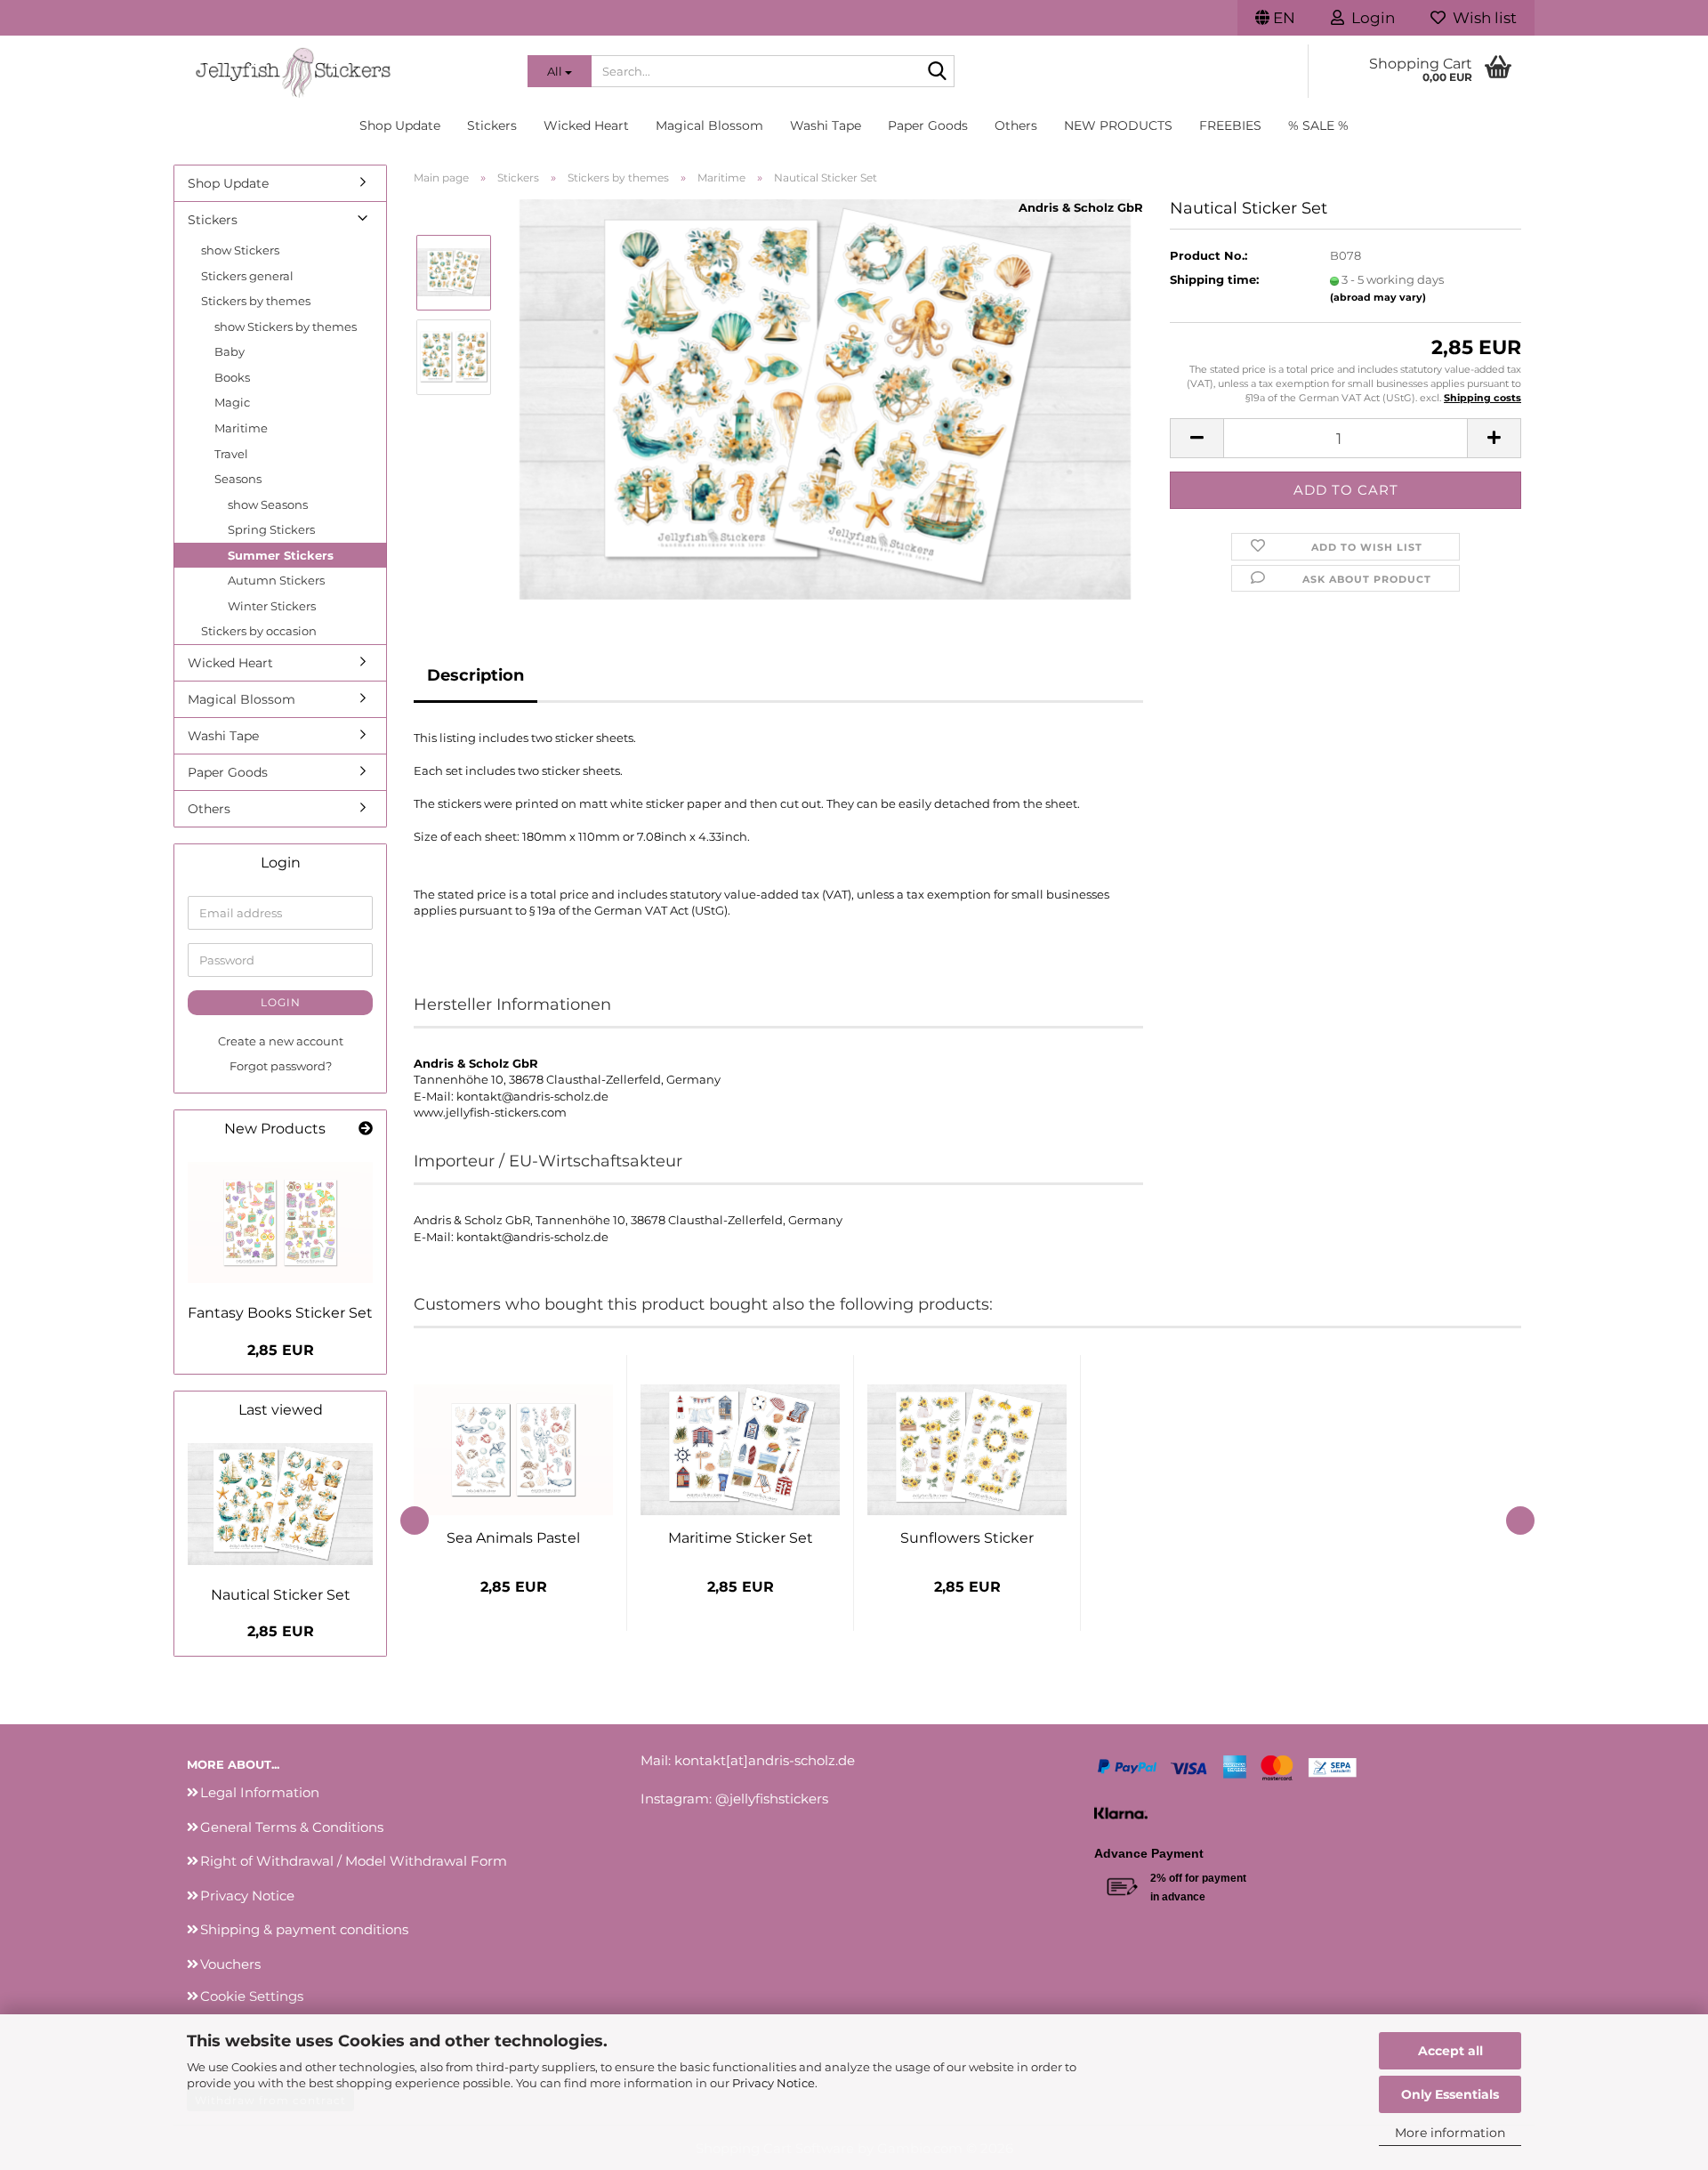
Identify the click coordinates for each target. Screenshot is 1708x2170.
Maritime (241, 428)
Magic (232, 402)
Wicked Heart (586, 125)
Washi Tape (826, 125)
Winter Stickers (272, 606)
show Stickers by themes (286, 327)
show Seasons (268, 504)
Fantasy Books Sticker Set (280, 1313)
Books (232, 377)
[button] (1275, 18)
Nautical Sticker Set (281, 1595)
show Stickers (240, 250)
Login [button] (1370, 18)
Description (475, 675)
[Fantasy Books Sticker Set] (280, 1222)
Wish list (1481, 18)
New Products (1118, 125)
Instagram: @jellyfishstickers (734, 1799)
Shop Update (400, 125)
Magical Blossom (709, 125)
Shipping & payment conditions (304, 1929)
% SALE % (1318, 125)
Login (281, 1002)
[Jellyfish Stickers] (344, 71)
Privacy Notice (773, 2083)
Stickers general (247, 276)
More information (1450, 2133)
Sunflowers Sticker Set (967, 1538)
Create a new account (281, 1041)
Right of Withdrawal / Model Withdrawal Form (354, 1861)
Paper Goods (928, 125)
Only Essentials (1450, 2094)
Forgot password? (281, 1066)
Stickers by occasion (259, 631)
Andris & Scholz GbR (1081, 207)
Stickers (492, 125)
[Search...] (938, 72)
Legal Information (260, 1792)
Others (1016, 125)
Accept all (1450, 2051)
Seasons (238, 479)
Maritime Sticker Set (741, 1538)
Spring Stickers (271, 529)
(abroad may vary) (1378, 297)
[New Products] (366, 1129)
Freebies (1230, 125)
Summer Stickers (281, 555)
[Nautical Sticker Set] (826, 398)
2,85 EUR (281, 1350)
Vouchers (230, 1964)
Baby (230, 351)
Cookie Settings (252, 1996)
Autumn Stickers (276, 580)
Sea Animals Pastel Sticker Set (513, 1538)
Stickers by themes (256, 301)
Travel (231, 454)
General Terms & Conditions (292, 1827)
